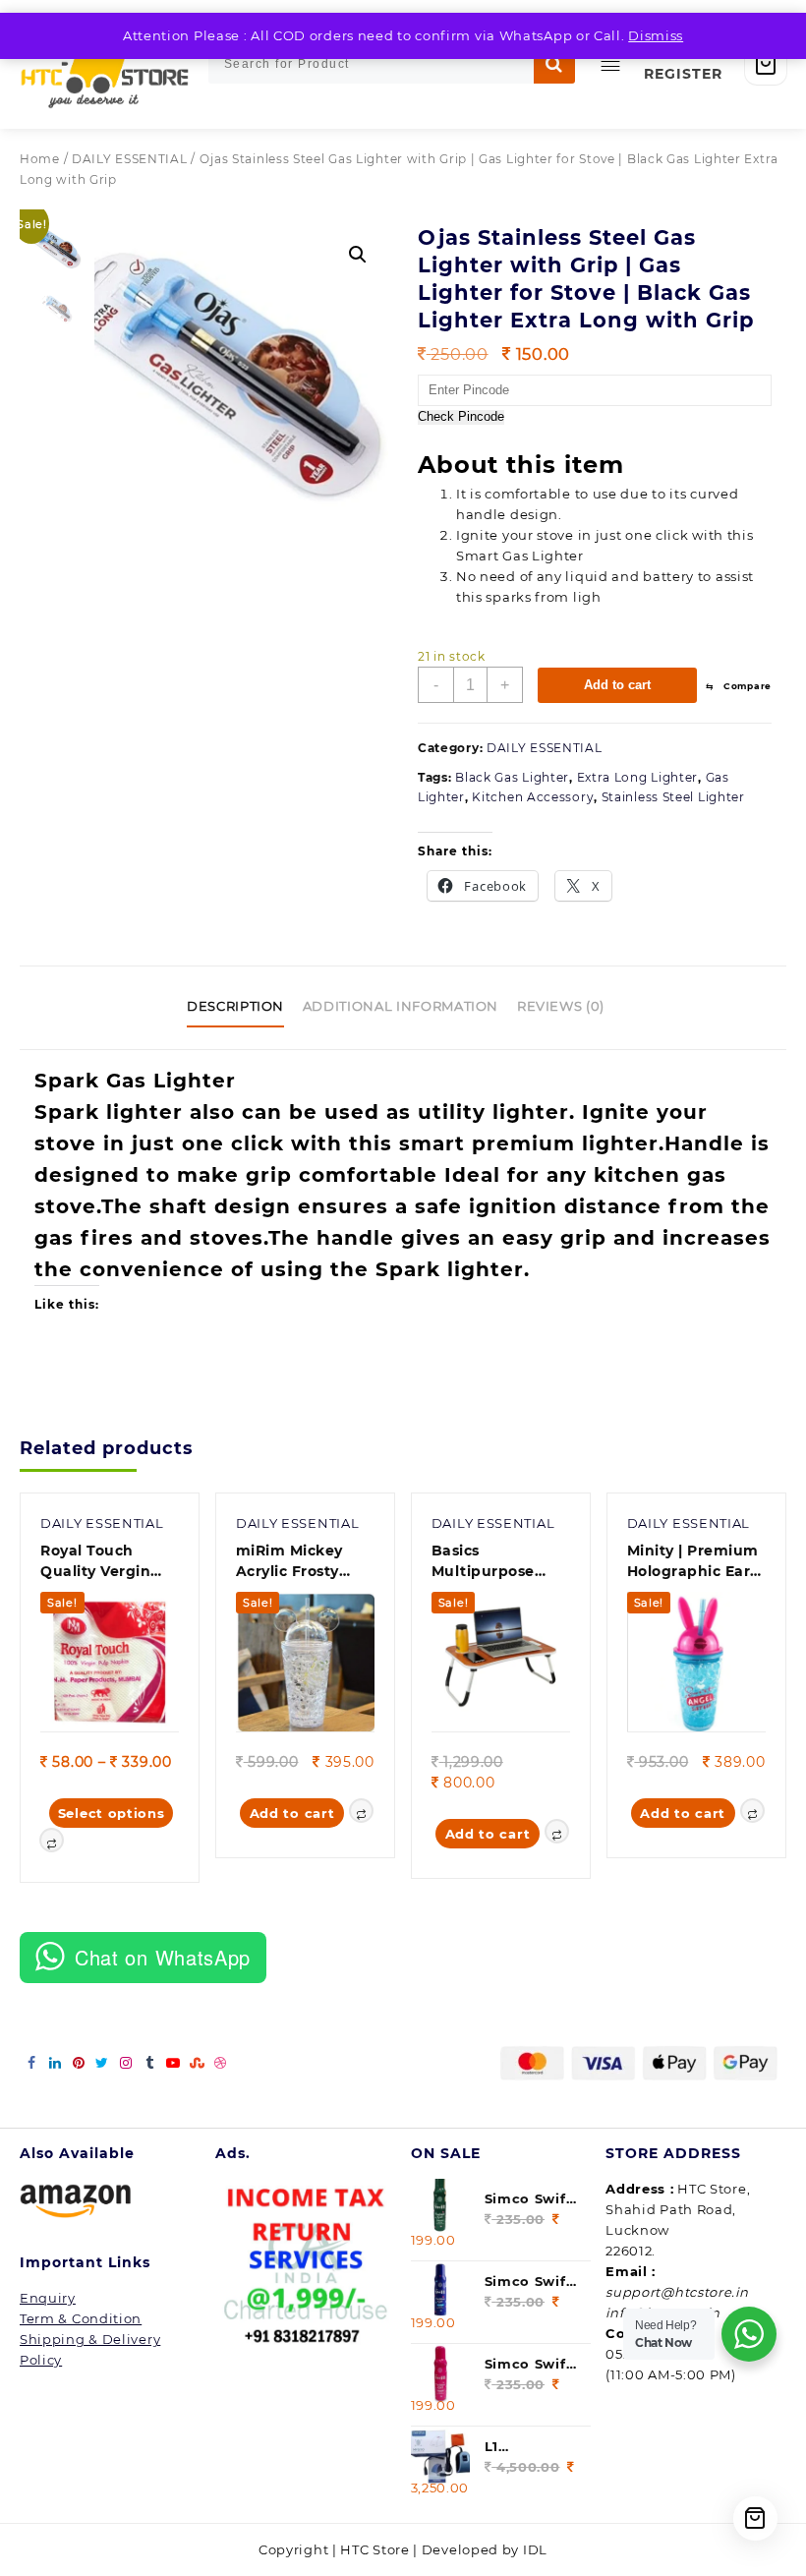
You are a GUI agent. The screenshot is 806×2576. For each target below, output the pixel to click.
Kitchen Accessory (533, 797)
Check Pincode (461, 417)
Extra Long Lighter (638, 777)
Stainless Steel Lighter (673, 797)
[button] (358, 255)
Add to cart (617, 685)
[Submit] (554, 64)
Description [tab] (235, 1006)
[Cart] (766, 64)
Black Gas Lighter (512, 777)
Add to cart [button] (292, 1813)
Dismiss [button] (656, 35)
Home (40, 159)
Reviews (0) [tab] (561, 1006)
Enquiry (48, 2298)
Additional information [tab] (401, 1006)
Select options (112, 1813)
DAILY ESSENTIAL (130, 159)
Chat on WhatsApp (163, 1957)
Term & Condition (81, 2318)
